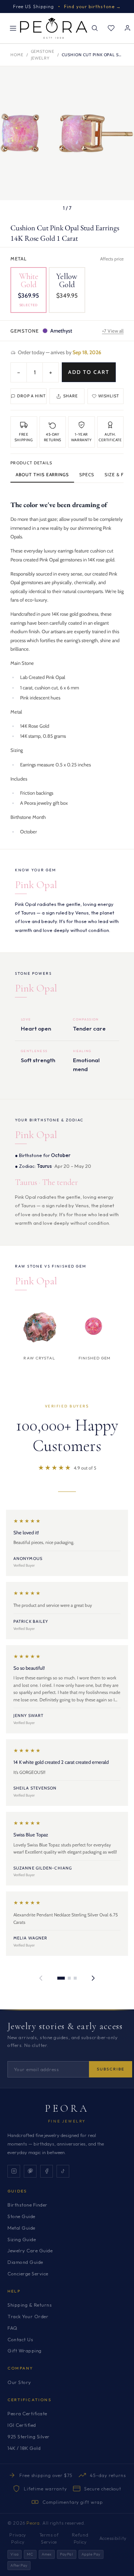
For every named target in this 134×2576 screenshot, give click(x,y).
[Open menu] (13, 28)
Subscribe (111, 2069)
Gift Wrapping (25, 2351)
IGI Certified (22, 2425)
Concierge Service (28, 2274)
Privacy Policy (18, 2538)
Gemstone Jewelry (43, 55)
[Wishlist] (111, 28)
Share (71, 396)
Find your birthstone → (92, 7)
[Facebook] (47, 2171)
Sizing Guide (22, 2239)
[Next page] (93, 1978)
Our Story (19, 2382)
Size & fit (116, 475)
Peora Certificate (27, 2413)
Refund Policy (80, 2538)
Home (17, 55)
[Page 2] (69, 1978)
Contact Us (20, 2339)
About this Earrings (42, 475)
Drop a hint (31, 396)
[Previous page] (41, 1978)
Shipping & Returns (30, 2305)
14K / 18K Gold (24, 2448)
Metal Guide (21, 2228)
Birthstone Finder (28, 2205)
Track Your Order (28, 2316)
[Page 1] (61, 1978)
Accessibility (113, 2538)
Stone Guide (21, 2216)
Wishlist (109, 396)
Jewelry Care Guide (30, 2250)
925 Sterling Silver (29, 2436)
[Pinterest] (30, 2171)
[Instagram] (14, 2171)
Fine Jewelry (67, 2121)
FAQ (12, 2328)
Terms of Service (49, 2538)
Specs (87, 475)
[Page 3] (75, 1978)
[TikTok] (63, 2171)
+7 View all (113, 331)
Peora (67, 2108)
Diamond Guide (25, 2262)
